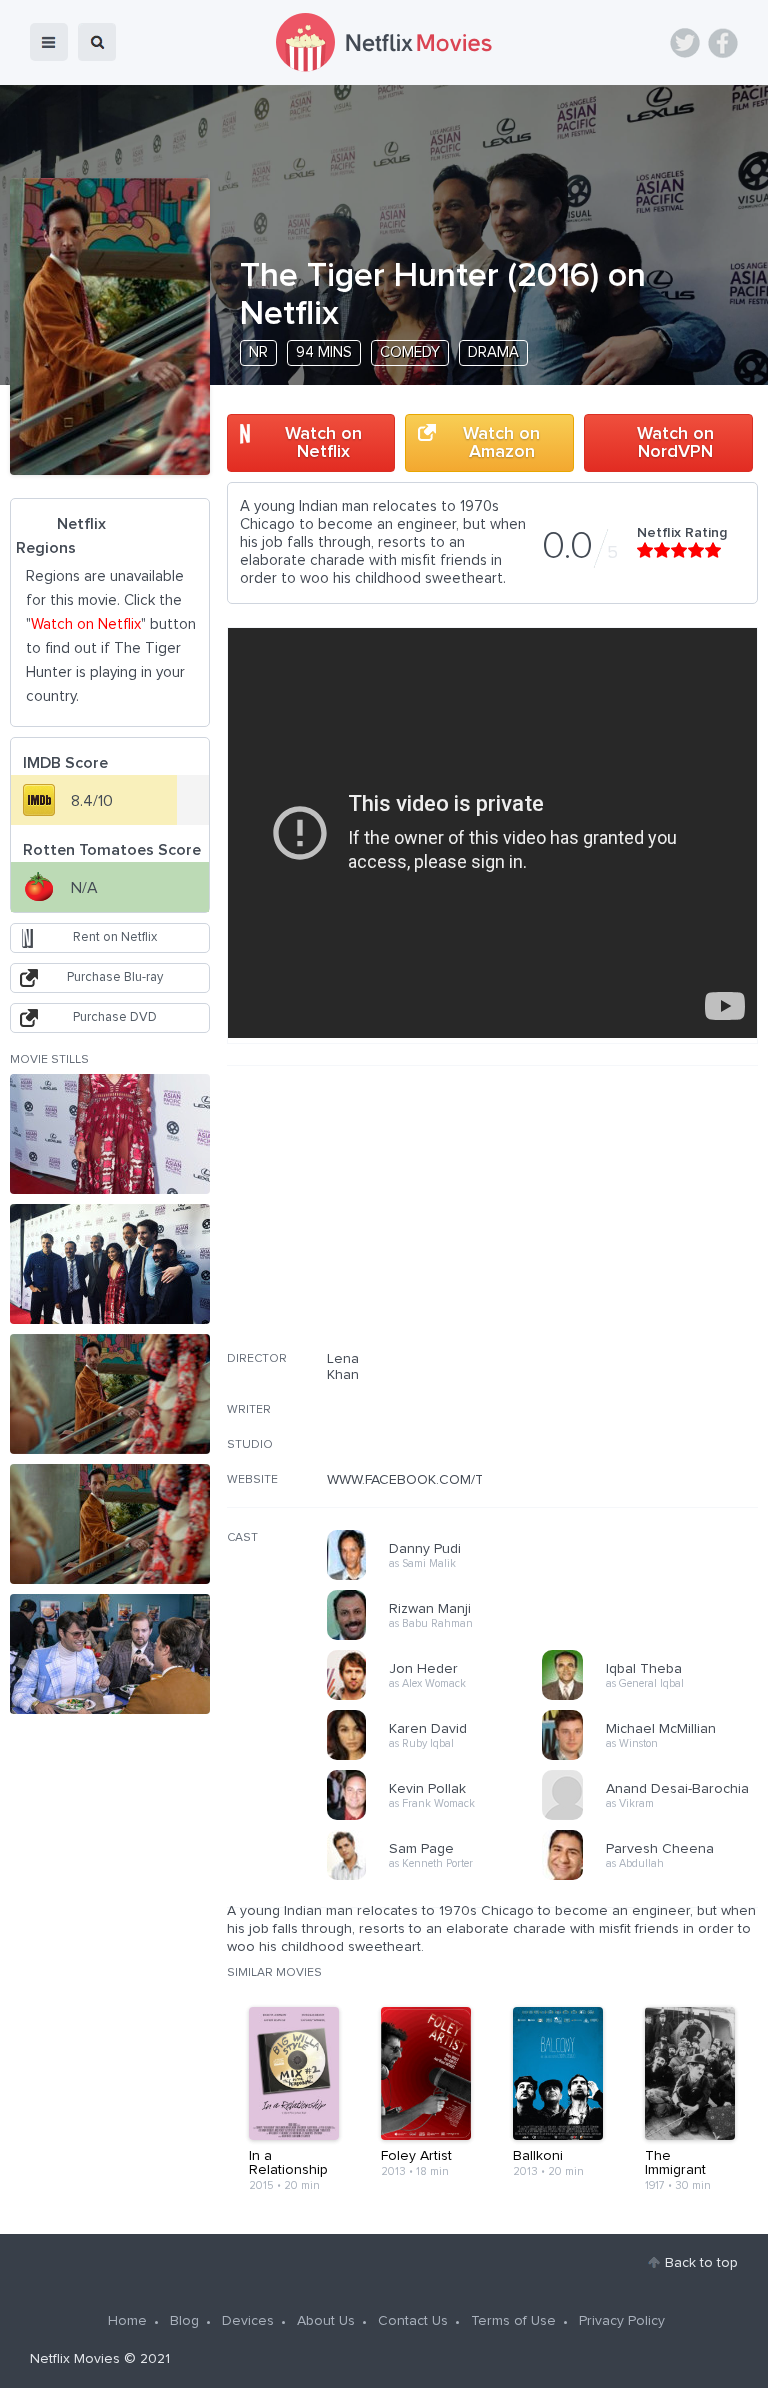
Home (127, 2321)
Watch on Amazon (501, 443)
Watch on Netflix (323, 443)
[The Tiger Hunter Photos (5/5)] (110, 1654)
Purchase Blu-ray (115, 977)
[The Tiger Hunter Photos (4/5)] (110, 1524)
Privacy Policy (622, 2321)
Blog (184, 2321)
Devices (248, 2321)
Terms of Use (513, 2321)
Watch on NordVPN (675, 443)
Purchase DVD (115, 1017)
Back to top (701, 2263)
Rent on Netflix (115, 937)
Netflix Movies (75, 2359)
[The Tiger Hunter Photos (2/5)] (110, 1264)
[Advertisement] (608, 1221)
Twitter (685, 43)
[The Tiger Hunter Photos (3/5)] (110, 1394)
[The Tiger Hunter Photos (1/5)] (110, 1134)
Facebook (723, 43)
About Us (326, 2321)
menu (49, 42)
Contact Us (413, 2321)
